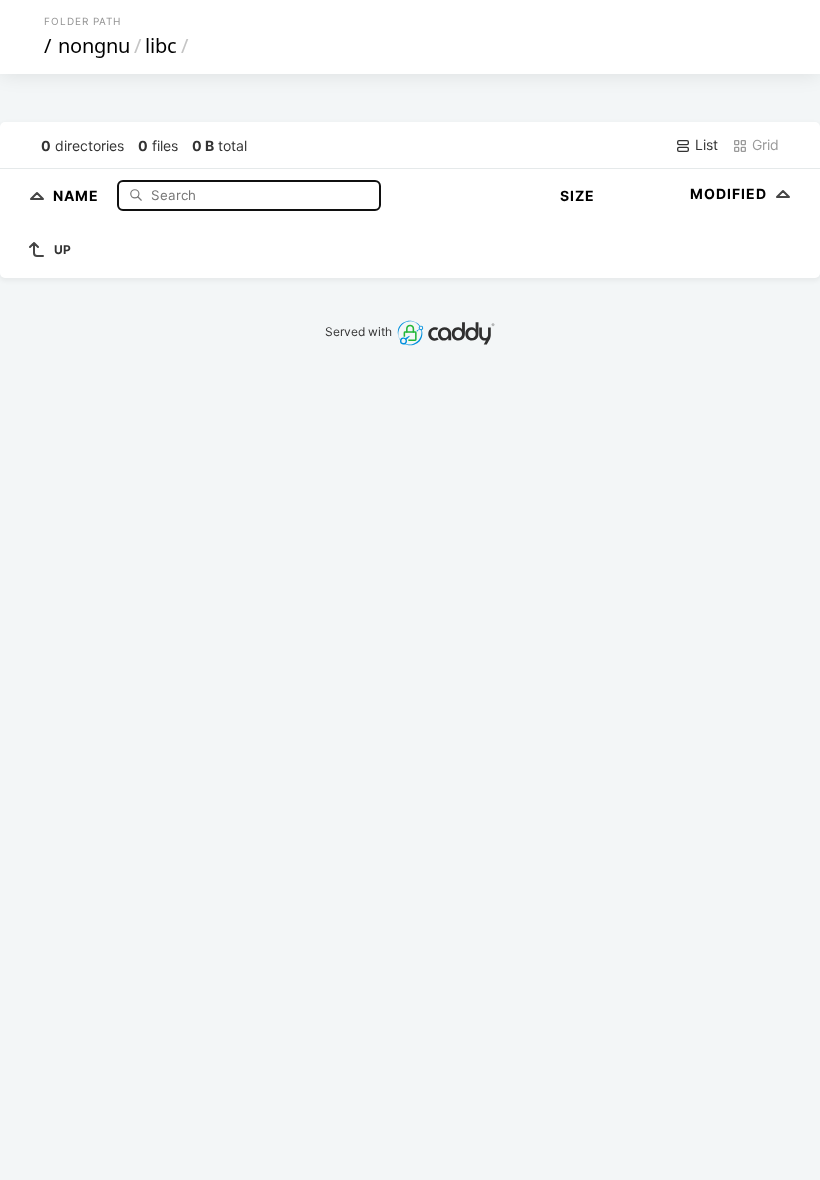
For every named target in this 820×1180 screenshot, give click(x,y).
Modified (730, 193)
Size (577, 195)
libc (161, 45)
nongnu (94, 45)
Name (78, 194)
